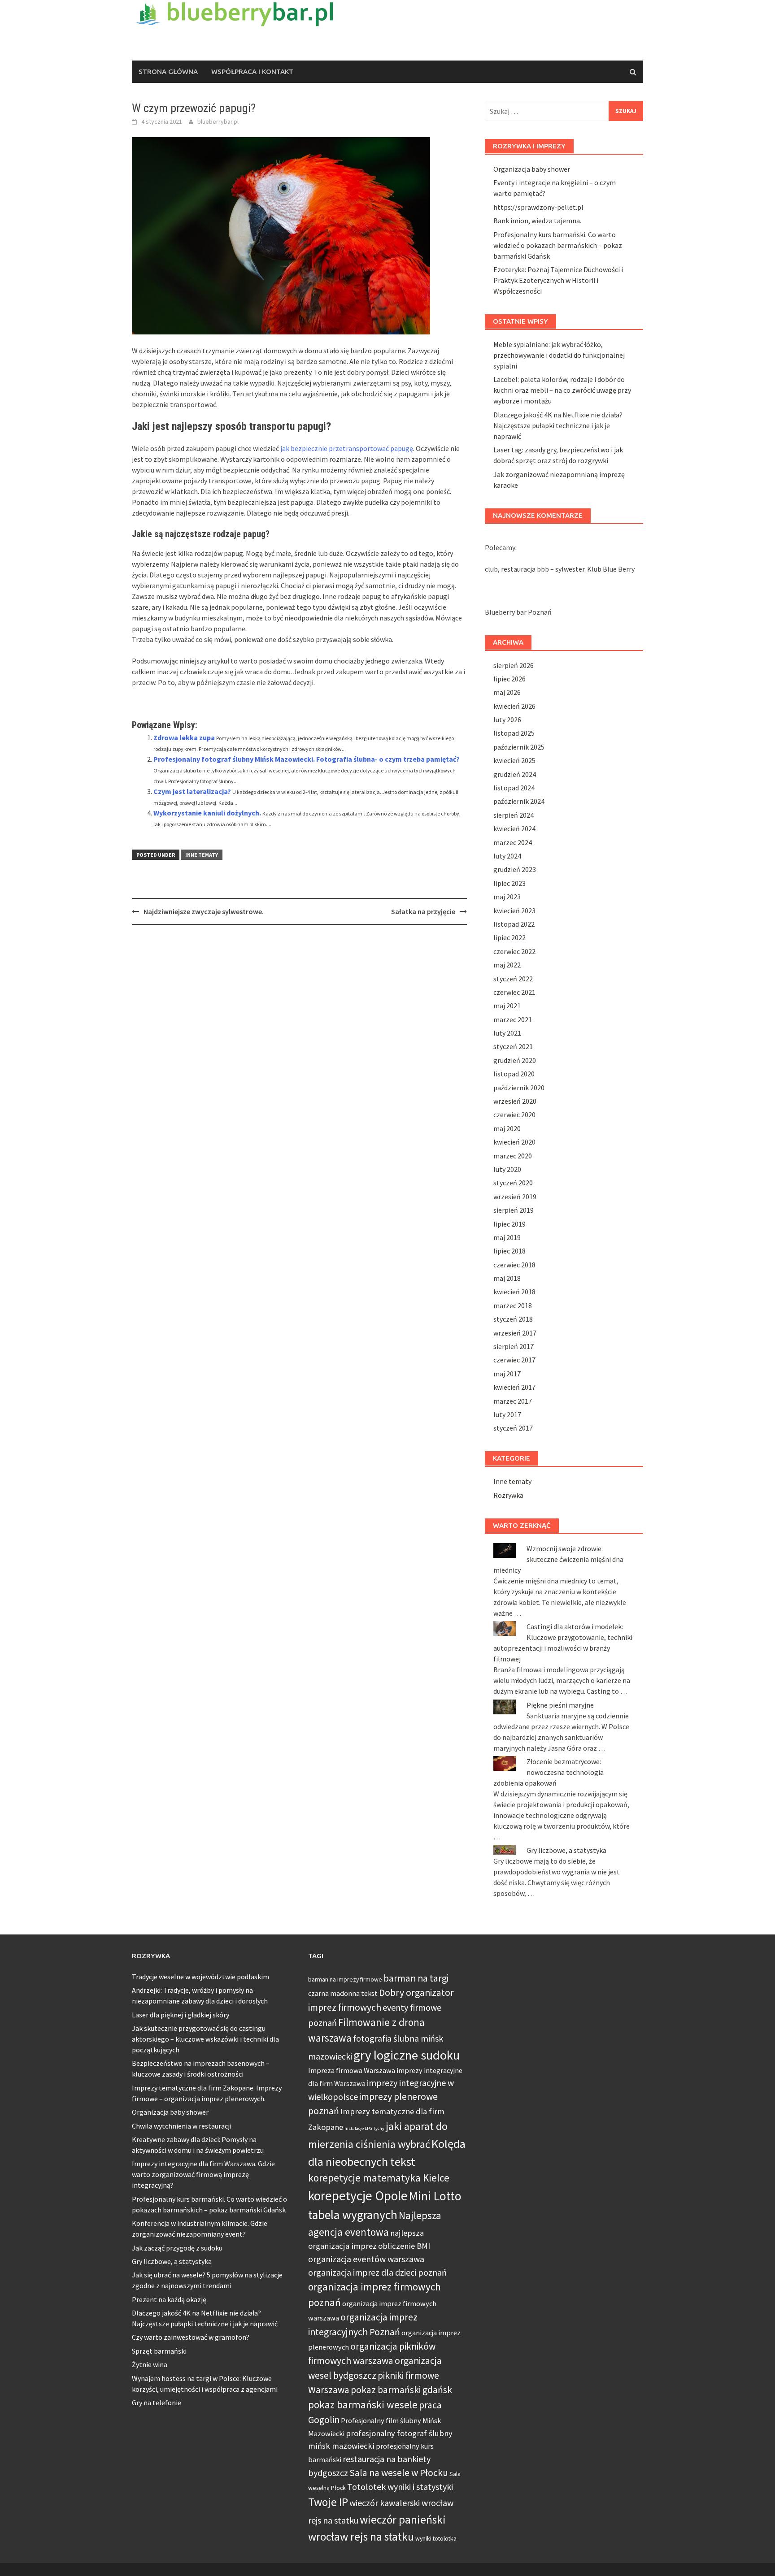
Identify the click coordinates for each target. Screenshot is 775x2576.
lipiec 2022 (509, 937)
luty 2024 (507, 856)
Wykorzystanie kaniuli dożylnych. (207, 813)
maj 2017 (507, 1374)
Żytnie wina (150, 2364)
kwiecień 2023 (514, 911)
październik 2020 (519, 1088)
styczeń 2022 (513, 979)
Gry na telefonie (157, 2403)
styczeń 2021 (513, 1046)
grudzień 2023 (515, 869)
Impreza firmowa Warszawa (352, 2070)
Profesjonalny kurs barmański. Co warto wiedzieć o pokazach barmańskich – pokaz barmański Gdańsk (558, 245)
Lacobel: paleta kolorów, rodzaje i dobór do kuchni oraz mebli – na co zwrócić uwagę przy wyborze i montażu (562, 390)
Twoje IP (328, 2502)
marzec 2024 (513, 842)
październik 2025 (519, 747)
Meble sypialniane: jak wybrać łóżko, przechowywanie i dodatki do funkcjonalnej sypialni (559, 355)
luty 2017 (507, 1414)
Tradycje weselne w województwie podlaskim (200, 1977)
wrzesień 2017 (515, 1333)
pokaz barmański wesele (363, 2405)
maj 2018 (507, 1278)
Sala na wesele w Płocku (399, 2473)
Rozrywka (508, 1495)
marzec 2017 (513, 1401)
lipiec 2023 (509, 883)
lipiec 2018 (509, 1251)
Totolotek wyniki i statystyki (400, 2487)
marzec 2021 (513, 1019)
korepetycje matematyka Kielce (379, 2178)
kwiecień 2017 (514, 1387)
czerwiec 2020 (514, 1115)
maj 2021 (507, 1006)
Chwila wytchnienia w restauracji (182, 2126)
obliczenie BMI (404, 2246)
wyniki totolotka (436, 2538)
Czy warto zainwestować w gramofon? (191, 2337)
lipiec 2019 (509, 1224)
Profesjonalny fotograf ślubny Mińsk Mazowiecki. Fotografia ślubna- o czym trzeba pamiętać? (307, 759)
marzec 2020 (513, 1156)
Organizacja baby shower (532, 169)
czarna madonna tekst (343, 1993)
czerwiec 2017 (514, 1360)
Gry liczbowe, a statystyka (566, 1850)
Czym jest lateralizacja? (192, 791)
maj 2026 (507, 692)
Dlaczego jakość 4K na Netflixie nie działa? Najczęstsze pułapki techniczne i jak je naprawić (558, 425)
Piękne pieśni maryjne (560, 1705)
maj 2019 (507, 1237)
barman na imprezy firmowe (345, 1979)
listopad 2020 (514, 1074)
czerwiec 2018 (514, 1265)
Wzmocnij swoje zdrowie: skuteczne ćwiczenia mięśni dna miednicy (558, 1559)
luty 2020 (507, 1169)
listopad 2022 (514, 924)
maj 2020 (507, 1128)
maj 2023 (507, 897)
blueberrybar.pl (218, 121)
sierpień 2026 (514, 665)
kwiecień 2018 (514, 1292)
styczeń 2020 (513, 1183)
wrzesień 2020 (515, 1101)
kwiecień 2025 (514, 760)
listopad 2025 (514, 733)
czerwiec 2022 (514, 951)
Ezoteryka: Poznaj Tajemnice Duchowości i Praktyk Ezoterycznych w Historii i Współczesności (558, 280)
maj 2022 (507, 965)
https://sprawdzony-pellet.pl (538, 207)
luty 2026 (507, 720)
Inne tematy (202, 855)
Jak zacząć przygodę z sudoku (177, 2248)
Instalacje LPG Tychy (364, 2128)
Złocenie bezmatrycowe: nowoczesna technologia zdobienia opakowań (549, 1772)
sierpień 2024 (514, 815)
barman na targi (416, 1978)
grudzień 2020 (515, 1060)
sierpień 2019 (514, 1210)
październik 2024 (519, 801)
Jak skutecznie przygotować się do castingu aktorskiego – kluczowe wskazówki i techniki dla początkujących (205, 2039)
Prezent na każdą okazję (169, 2299)
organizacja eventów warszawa (366, 2259)
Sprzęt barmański (159, 2351)
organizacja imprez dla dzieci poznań (377, 2272)
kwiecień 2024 (514, 828)
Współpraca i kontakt (252, 72)
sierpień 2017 (514, 1346)
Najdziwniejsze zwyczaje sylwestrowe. (204, 911)
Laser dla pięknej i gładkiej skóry (181, 2015)
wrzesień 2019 (515, 1197)
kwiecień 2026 (514, 706)
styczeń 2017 (513, 1428)
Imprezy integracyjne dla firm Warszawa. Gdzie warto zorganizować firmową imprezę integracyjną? (203, 2174)
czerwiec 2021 (514, 992)
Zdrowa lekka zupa (184, 737)
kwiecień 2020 (514, 1142)
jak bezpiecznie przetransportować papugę (347, 448)
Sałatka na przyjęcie (423, 911)
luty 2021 (507, 1033)
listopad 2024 (514, 788)
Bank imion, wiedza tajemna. (537, 221)
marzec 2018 (513, 1305)
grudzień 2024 (515, 774)
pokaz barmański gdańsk (401, 2390)
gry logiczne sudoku (407, 2055)
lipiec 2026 (509, 679)
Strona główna (168, 72)
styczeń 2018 (513, 1319)
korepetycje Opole (358, 2196)
